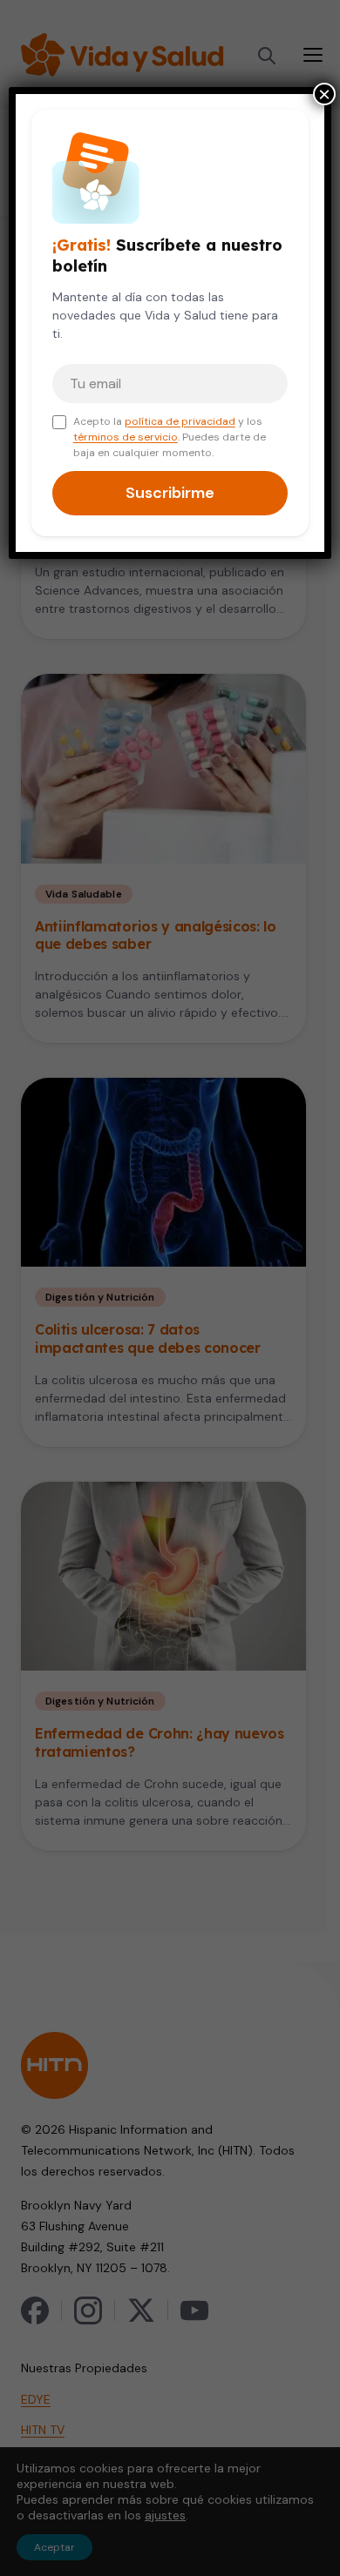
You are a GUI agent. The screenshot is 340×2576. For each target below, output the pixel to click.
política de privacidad (180, 421)
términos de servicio (126, 437)
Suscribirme (170, 493)
